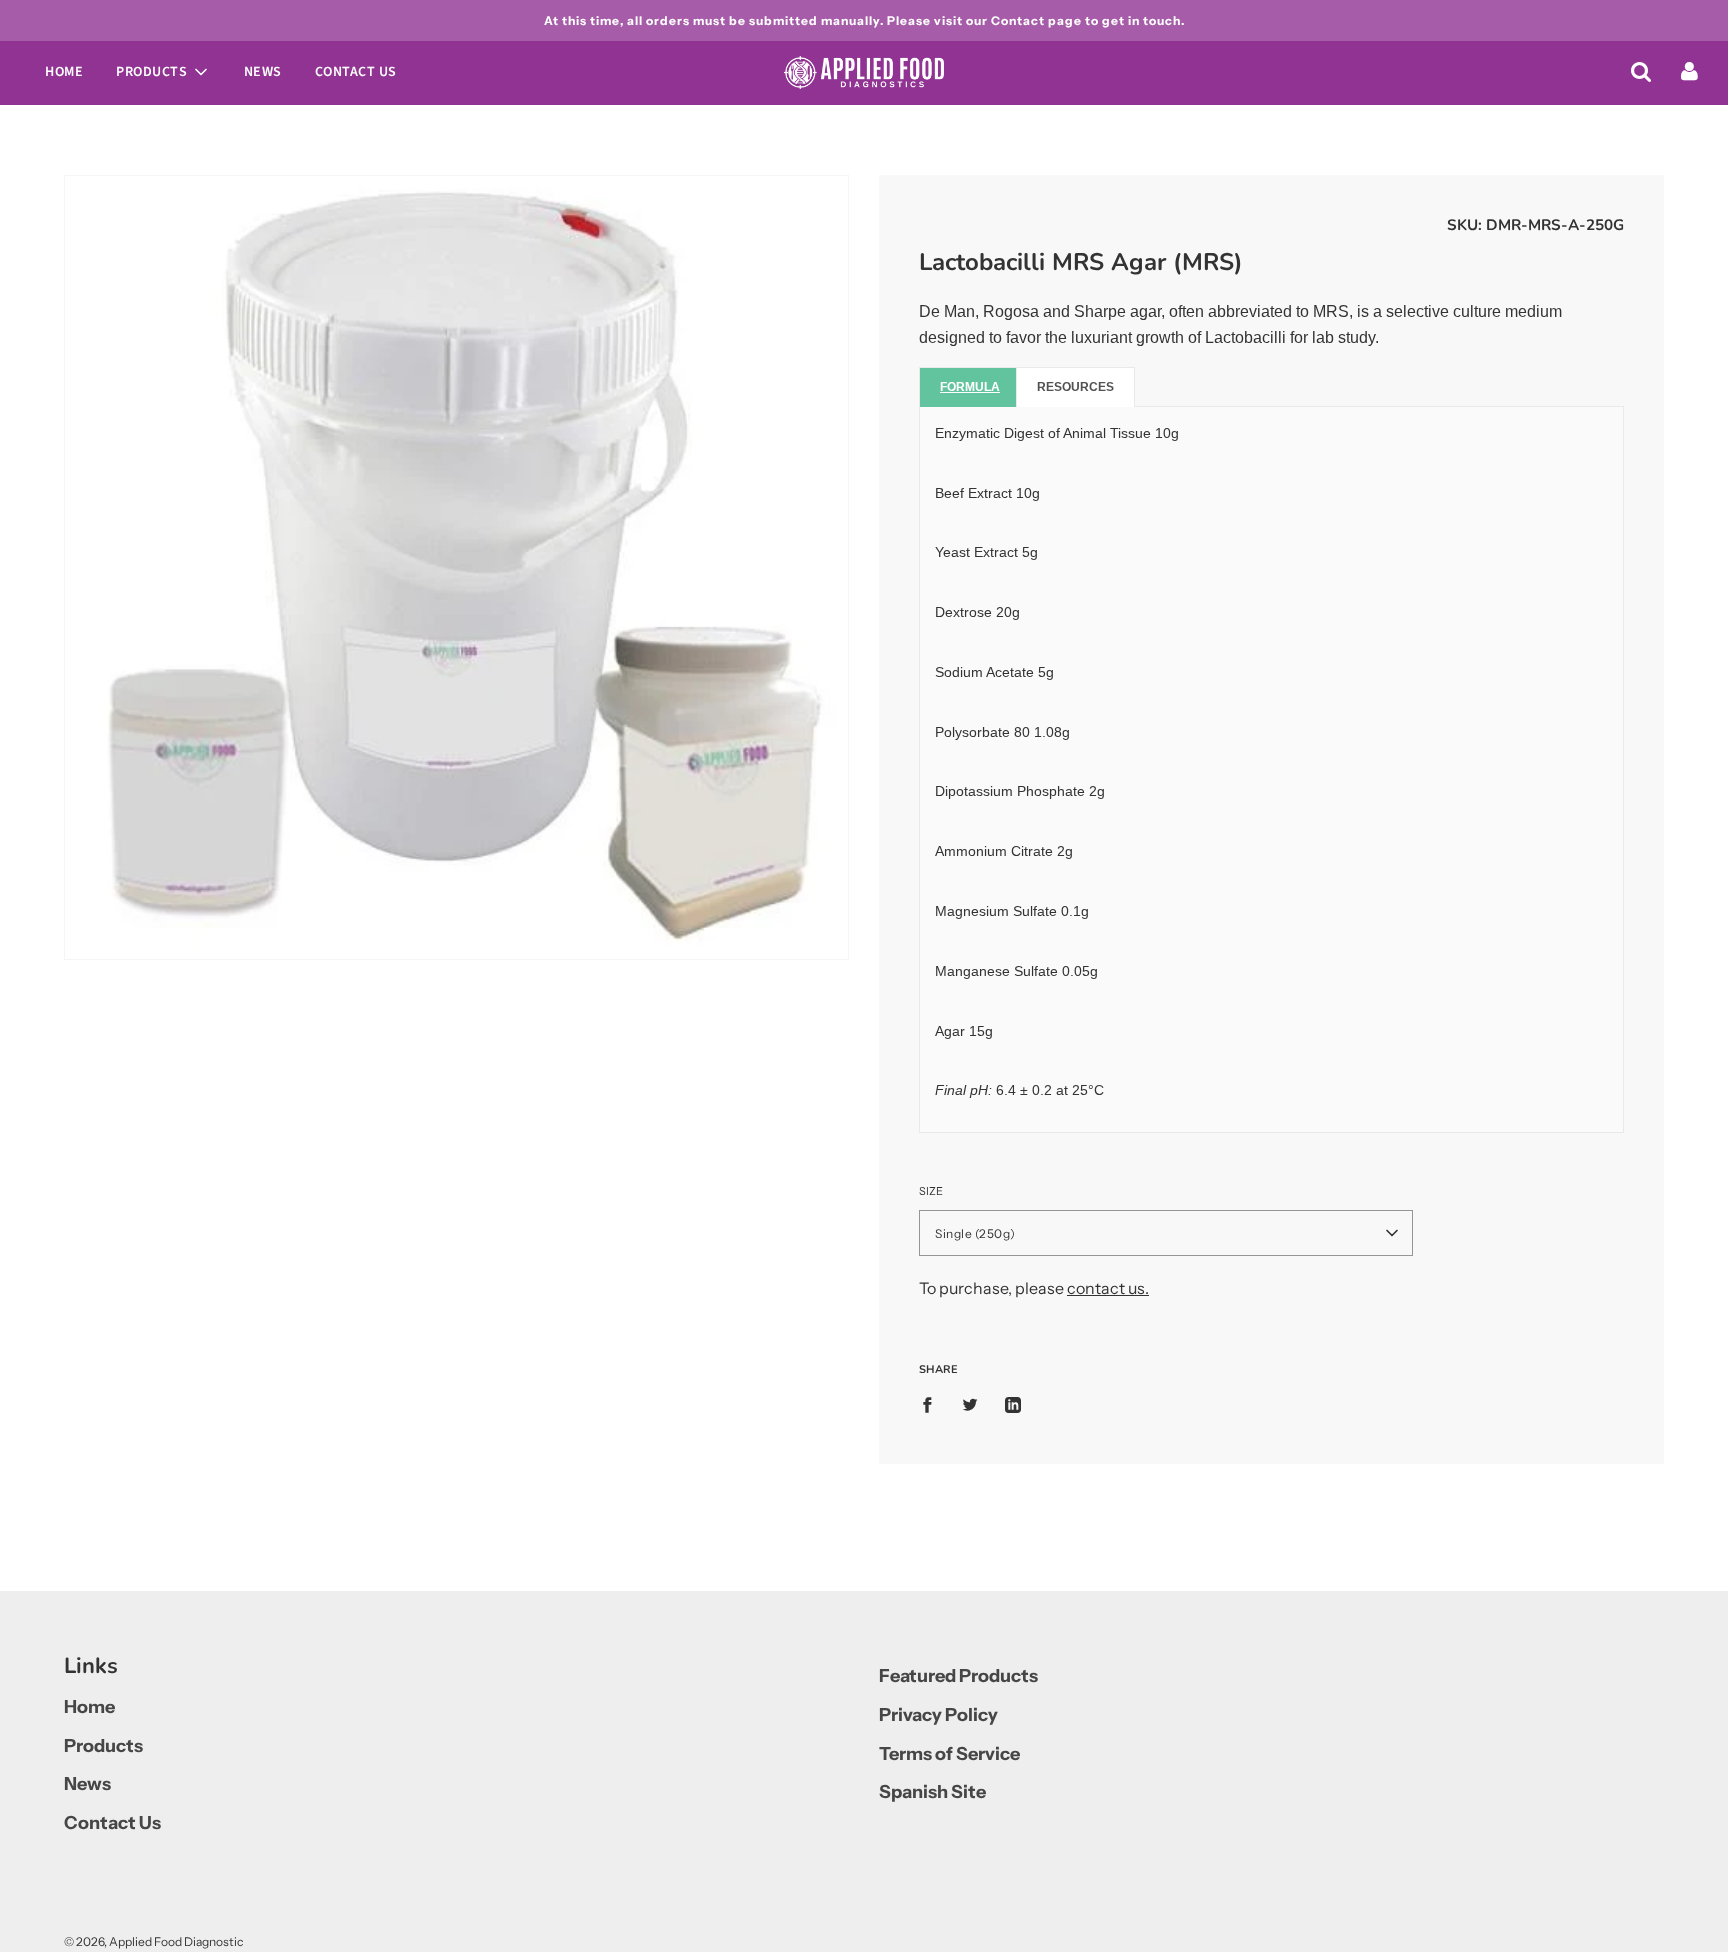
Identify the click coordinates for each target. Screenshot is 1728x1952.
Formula (970, 387)
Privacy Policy (938, 1715)
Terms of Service (949, 1754)
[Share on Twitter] (970, 1404)
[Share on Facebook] (933, 1404)
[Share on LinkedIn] (1013, 1404)
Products (103, 1746)
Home (64, 72)
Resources (1075, 387)
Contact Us (356, 72)
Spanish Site (932, 1792)
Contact (1018, 20)
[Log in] (1689, 71)
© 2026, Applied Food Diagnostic (153, 1941)
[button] (1166, 1233)
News (263, 72)
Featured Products (958, 1676)
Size (931, 1191)
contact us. (1108, 1288)
